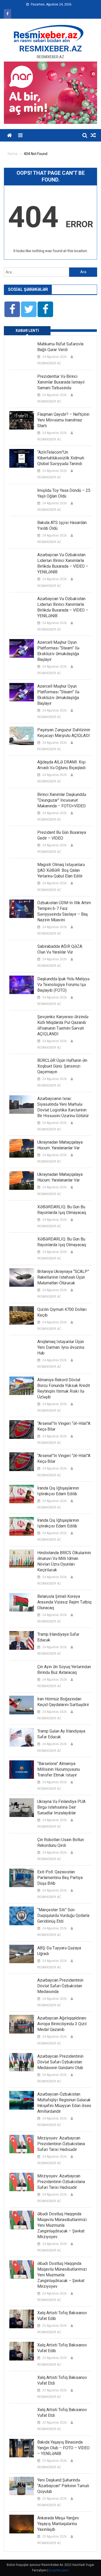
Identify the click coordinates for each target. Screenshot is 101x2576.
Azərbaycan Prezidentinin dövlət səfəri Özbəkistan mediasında (60, 1986)
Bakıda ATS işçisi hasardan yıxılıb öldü (62, 525)
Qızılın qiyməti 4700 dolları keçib (62, 1312)
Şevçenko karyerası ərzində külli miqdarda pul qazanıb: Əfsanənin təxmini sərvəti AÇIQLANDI (63, 1025)
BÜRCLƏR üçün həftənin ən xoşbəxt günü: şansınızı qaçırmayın (62, 1066)
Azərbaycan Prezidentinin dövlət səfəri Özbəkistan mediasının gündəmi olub (60, 2062)
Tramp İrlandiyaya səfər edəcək (58, 1637)
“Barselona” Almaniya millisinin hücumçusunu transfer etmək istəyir (59, 1769)
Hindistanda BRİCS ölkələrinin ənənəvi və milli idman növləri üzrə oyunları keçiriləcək (64, 1561)
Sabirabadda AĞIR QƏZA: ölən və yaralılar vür (60, 949)
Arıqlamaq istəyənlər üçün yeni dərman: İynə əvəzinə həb (61, 1347)
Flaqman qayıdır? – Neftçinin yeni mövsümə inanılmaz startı (63, 420)
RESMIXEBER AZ (49, 363)
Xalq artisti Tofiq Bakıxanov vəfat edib (62, 2316)
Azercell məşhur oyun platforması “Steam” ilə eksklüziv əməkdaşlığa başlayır (58, 651)
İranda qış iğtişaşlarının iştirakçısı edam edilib (58, 1491)
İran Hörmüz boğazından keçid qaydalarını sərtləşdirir (63, 1702)
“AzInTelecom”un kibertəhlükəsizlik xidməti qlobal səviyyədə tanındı (61, 458)
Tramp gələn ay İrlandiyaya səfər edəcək (61, 1734)
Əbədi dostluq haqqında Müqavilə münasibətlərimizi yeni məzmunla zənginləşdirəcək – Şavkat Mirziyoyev (62, 2225)
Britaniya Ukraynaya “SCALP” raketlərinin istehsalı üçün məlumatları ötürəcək (63, 1277)
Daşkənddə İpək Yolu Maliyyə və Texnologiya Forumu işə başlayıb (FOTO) (63, 985)
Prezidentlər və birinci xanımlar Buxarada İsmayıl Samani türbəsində (61, 382)
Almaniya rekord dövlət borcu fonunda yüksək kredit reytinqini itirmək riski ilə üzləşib (64, 1388)
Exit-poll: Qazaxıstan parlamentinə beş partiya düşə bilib (60, 1878)
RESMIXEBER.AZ (51, 49)
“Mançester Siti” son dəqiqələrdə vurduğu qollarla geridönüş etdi (63, 1916)
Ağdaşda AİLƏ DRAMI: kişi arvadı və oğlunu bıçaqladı (61, 765)
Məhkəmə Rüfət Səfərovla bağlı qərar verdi (60, 347)
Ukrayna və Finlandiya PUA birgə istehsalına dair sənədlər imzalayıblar (61, 1807)
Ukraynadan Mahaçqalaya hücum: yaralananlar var (60, 1145)
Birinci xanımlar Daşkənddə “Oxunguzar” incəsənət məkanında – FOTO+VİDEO (62, 800)
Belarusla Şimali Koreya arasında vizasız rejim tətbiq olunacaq (64, 1602)
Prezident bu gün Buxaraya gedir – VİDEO (62, 835)
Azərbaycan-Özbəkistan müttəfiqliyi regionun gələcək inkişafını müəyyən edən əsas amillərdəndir (64, 2103)
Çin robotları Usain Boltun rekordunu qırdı (61, 1843)
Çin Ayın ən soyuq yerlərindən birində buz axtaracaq (64, 1670)
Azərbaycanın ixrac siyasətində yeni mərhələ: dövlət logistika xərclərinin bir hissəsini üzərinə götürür (63, 1107)
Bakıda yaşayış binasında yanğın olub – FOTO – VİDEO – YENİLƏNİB (63, 2448)
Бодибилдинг (59, 2570)
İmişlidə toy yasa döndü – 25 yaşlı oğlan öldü (64, 493)
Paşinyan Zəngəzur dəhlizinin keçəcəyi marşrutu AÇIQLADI (64, 733)
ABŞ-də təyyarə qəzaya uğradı (59, 1951)
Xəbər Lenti (27, 331)
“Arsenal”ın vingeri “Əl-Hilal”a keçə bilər (64, 1426)
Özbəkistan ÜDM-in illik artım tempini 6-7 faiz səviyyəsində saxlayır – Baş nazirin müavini (64, 911)
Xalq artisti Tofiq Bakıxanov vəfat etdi (62, 2380)
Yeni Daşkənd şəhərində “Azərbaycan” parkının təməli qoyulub (63, 2486)
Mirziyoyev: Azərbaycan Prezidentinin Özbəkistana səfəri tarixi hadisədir (61, 2144)
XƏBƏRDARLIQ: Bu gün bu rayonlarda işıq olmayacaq (62, 1210)
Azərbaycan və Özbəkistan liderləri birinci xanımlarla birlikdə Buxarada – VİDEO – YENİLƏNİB (63, 563)
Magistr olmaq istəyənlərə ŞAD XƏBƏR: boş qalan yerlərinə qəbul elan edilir (61, 870)
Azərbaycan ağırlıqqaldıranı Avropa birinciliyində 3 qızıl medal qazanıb (62, 2024)
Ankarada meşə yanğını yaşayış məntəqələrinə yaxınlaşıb (58, 2524)
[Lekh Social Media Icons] (12, 309)
